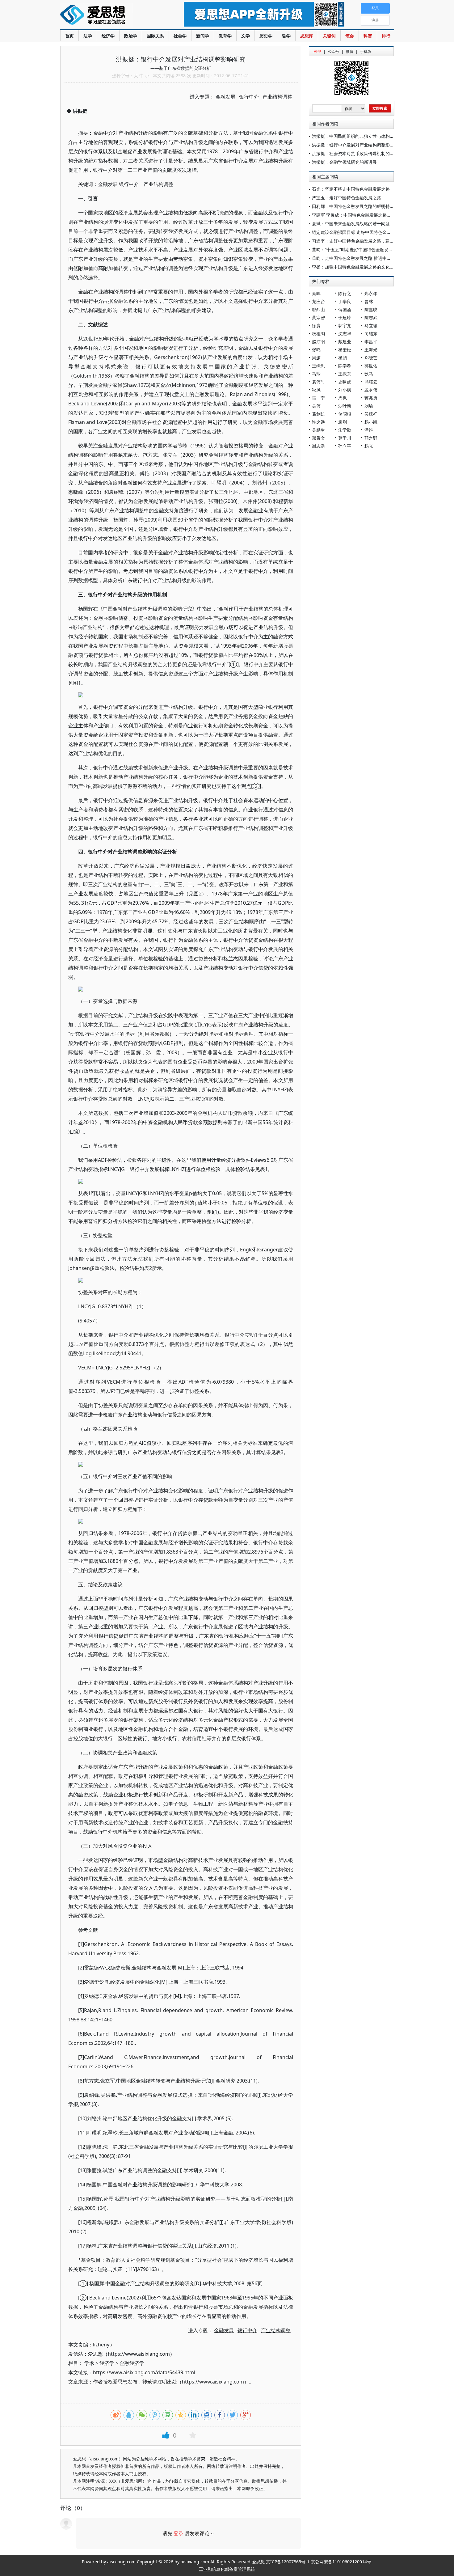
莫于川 (345, 438)
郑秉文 (318, 438)
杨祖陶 (318, 334)
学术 (89, 2363)
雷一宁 (318, 398)
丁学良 (345, 301)
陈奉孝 (345, 366)
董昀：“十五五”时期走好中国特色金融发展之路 (357, 250)
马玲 (316, 374)
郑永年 (371, 293)
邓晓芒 (371, 358)
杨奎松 (345, 350)
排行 (386, 36)
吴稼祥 (371, 414)
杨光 (369, 446)
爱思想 (109, 15)
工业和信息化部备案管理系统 (227, 2569)
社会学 (180, 36)
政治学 (131, 36)
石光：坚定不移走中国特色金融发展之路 (351, 189)
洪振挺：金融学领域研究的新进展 (344, 162)
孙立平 (345, 446)
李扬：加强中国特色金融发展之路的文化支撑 (355, 267)
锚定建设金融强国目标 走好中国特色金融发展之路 (360, 232)
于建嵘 (345, 317)
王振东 (345, 374)
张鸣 (316, 350)
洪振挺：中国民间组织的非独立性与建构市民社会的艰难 (366, 136)
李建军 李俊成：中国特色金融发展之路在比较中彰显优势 (367, 215)
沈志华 (345, 334)
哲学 (286, 36)
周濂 (316, 358)
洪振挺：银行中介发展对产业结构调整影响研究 (357, 145)
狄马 (369, 374)
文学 (246, 36)
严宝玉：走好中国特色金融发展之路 (347, 198)
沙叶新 (345, 406)
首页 (69, 36)
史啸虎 (345, 382)
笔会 (350, 36)
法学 (88, 36)
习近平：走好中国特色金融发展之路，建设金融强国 (362, 241)
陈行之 (345, 293)
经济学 (108, 36)
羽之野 (371, 438)
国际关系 (155, 36)
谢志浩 (318, 446)
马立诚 (371, 326)
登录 (179, 2533)
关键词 (329, 36)
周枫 (343, 398)
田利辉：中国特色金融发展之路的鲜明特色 (353, 206)
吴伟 (316, 406)
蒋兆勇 (371, 398)
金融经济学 (132, 2363)
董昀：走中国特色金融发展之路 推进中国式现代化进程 (364, 258)
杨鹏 (343, 358)
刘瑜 (369, 406)
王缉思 (318, 366)
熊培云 (371, 382)
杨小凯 (371, 422)
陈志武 (371, 317)
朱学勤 (345, 430)
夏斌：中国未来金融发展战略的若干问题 (351, 224)
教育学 (225, 36)
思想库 (307, 36)
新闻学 (203, 36)
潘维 (369, 430)
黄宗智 (318, 317)
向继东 (371, 334)
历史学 (266, 36)
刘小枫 (345, 390)
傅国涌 (345, 309)
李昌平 (371, 342)
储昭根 (345, 414)
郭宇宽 (345, 326)
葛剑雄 (318, 414)
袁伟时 (318, 382)
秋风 (316, 390)
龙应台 (318, 301)
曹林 (369, 301)
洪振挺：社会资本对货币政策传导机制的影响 (355, 153)
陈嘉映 (371, 309)
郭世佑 (371, 366)
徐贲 (316, 326)
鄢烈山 (318, 309)
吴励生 (318, 430)
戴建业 (345, 342)
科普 (368, 36)
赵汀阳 (318, 342)
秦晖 (316, 293)
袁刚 (343, 422)
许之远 (318, 422)
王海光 (371, 350)
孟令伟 (371, 390)
